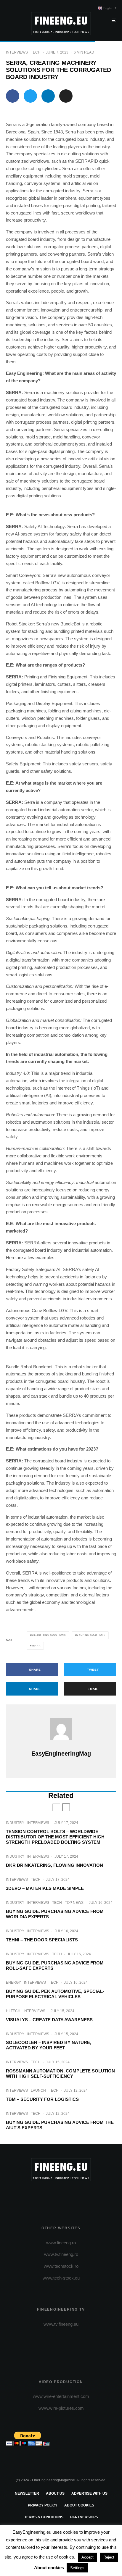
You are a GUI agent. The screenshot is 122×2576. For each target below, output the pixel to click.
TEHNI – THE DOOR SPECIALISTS (42, 1940)
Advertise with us (89, 2493)
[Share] (13, 96)
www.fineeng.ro (61, 2243)
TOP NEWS (74, 1903)
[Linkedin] (84, 2196)
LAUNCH (38, 2091)
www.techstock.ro (61, 2266)
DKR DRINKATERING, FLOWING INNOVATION (54, 1865)
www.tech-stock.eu (61, 2278)
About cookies (79, 2505)
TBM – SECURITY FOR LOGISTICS (42, 2099)
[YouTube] (73, 2196)
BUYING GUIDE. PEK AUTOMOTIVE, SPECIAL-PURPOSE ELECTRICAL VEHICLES (55, 1994)
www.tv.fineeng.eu (61, 2324)
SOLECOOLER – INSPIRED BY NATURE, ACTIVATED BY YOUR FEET (49, 2045)
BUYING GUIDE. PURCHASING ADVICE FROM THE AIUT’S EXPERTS (60, 2125)
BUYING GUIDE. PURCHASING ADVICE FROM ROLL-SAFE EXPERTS (55, 1966)
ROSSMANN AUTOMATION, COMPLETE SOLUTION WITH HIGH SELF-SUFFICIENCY (60, 2073)
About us (55, 2493)
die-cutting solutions (49, 1635)
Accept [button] (88, 2557)
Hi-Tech (13, 2011)
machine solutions (91, 1635)
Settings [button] (77, 2568)
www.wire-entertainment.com (61, 2396)
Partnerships (84, 2517)
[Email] (66, 96)
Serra (36, 1646)
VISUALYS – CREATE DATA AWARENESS (49, 2020)
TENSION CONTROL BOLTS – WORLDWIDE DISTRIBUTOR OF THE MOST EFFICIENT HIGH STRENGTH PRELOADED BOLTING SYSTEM (55, 1837)
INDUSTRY (15, 1823)
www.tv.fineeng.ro (61, 2254)
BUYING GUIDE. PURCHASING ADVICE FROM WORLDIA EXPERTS (55, 1914)
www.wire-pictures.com (61, 2408)
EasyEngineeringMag (61, 1754)
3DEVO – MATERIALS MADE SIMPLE (45, 1888)
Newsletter (27, 2493)
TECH (36, 52)
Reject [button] (109, 2557)
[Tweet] (30, 96)
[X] (50, 2196)
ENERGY (13, 1983)
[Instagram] (61, 2196)
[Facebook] (38, 2196)
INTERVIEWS (17, 52)
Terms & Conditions (44, 2517)
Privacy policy (43, 2505)
